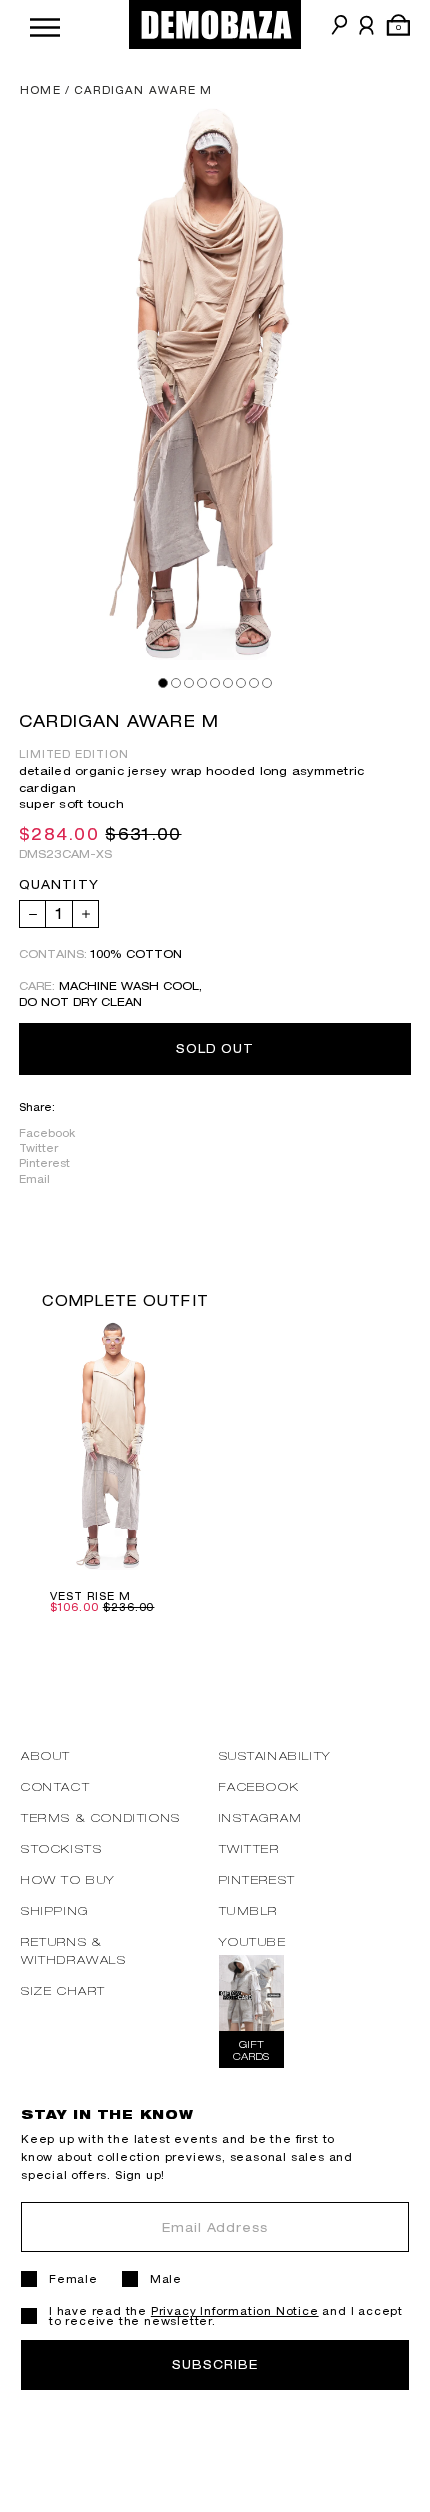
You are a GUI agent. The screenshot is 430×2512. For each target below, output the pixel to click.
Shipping (55, 1910)
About (46, 1755)
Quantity (59, 885)
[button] (45, 24)
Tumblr (249, 1910)
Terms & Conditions (101, 1817)
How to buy (68, 1879)
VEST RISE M (90, 1596)
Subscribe (215, 2364)
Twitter (38, 1148)
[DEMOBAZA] (215, 24)
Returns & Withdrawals (74, 1950)
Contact (55, 1786)
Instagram (261, 1817)
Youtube (253, 1941)
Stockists (61, 1848)
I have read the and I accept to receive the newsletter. (226, 2316)
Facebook (47, 1133)
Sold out (215, 1048)
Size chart (63, 1990)
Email (34, 1179)
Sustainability (275, 1755)
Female (73, 2279)
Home (40, 90)
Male (166, 2279)
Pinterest (44, 1163)
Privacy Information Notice (235, 2311)
